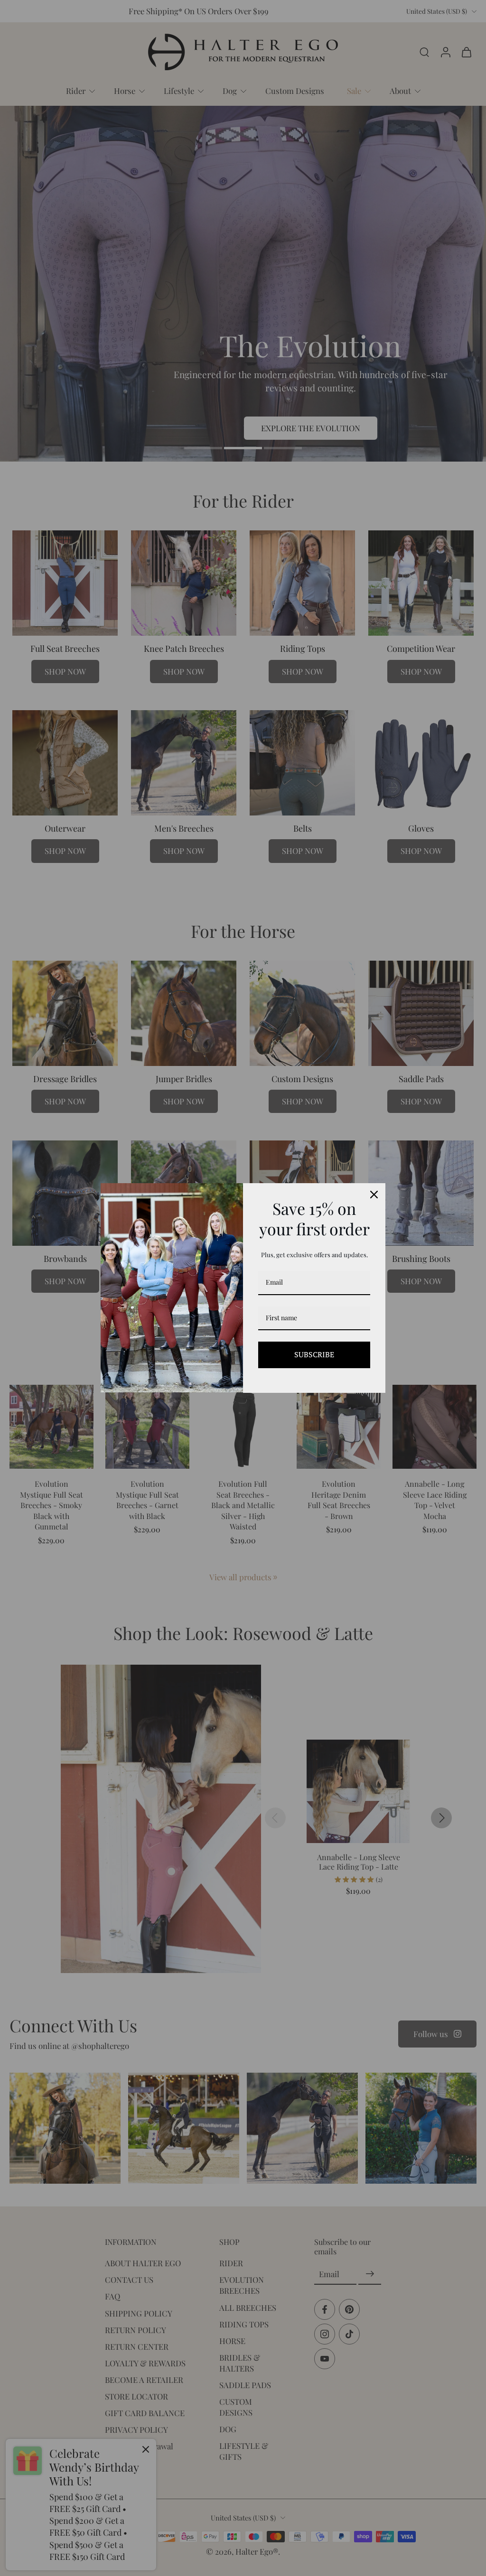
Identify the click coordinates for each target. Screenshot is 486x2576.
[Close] (374, 1195)
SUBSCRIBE (314, 1354)
